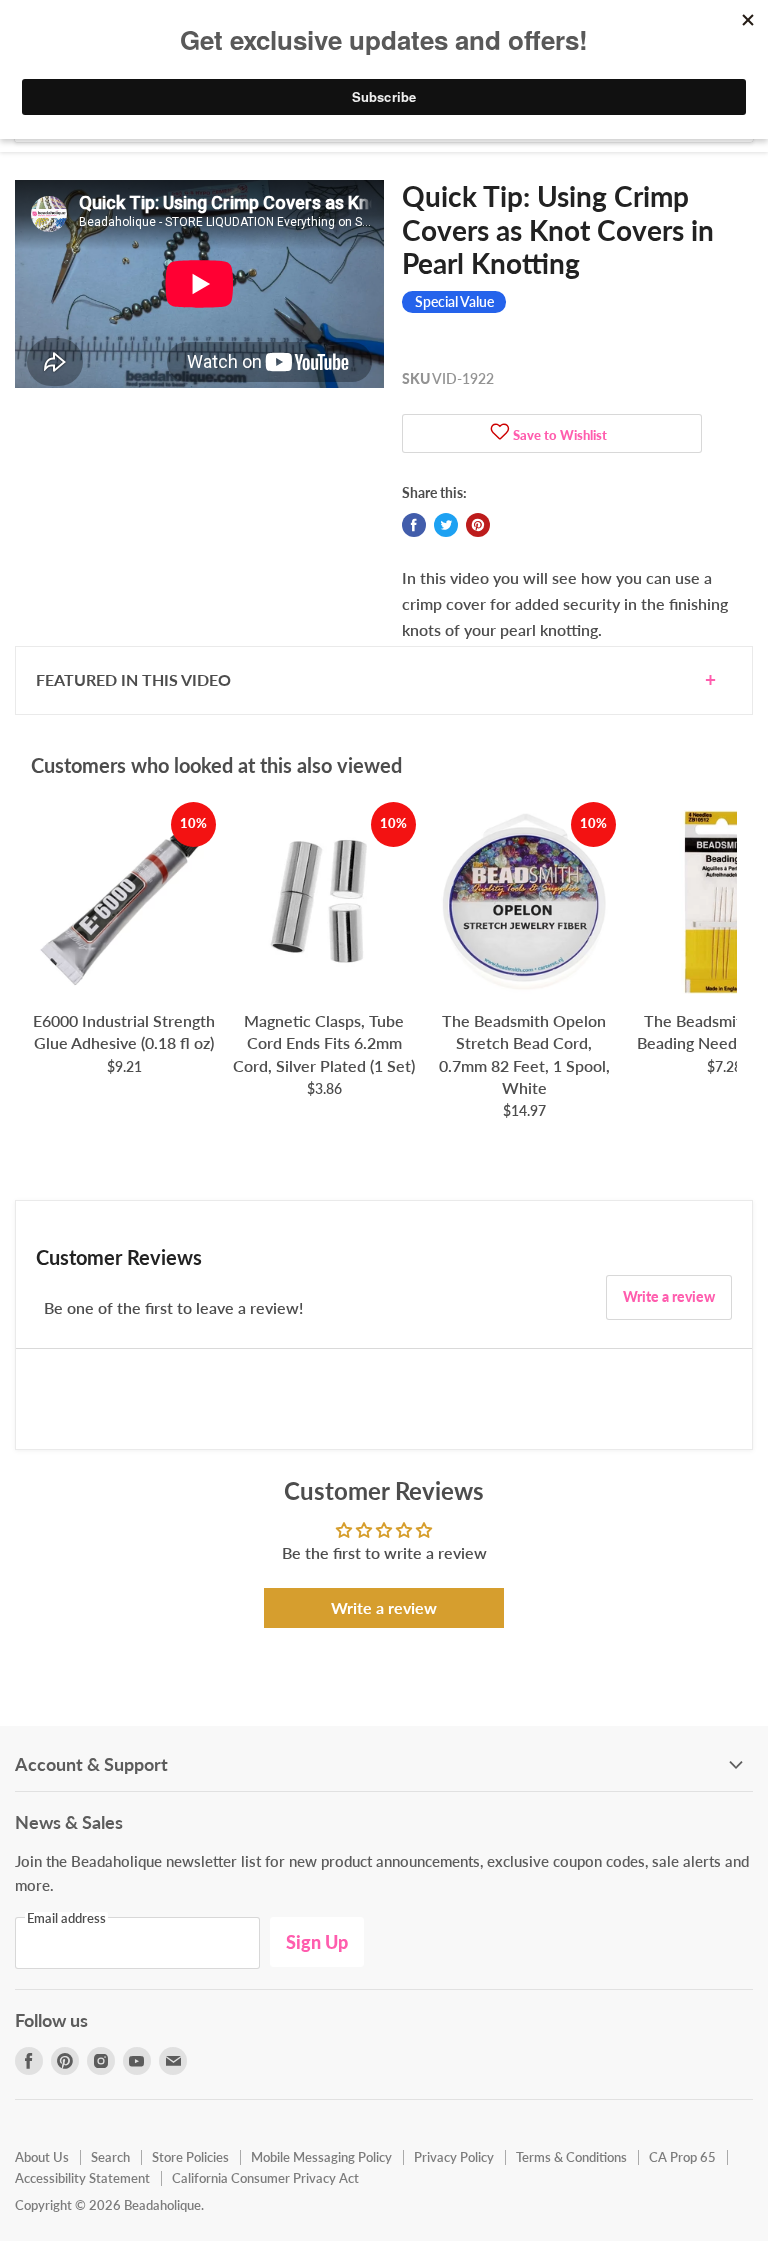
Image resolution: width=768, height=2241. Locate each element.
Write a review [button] (384, 1607)
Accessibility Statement (82, 2178)
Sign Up (317, 1942)
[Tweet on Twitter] (446, 525)
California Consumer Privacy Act (265, 2178)
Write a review (669, 1296)
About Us (42, 2157)
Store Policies (190, 2157)
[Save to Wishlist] (500, 433)
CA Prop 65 (682, 2157)
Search (110, 2157)
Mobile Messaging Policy (321, 2157)
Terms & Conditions (571, 2157)
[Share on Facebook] (414, 525)
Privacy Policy (454, 2157)
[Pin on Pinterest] (478, 525)
